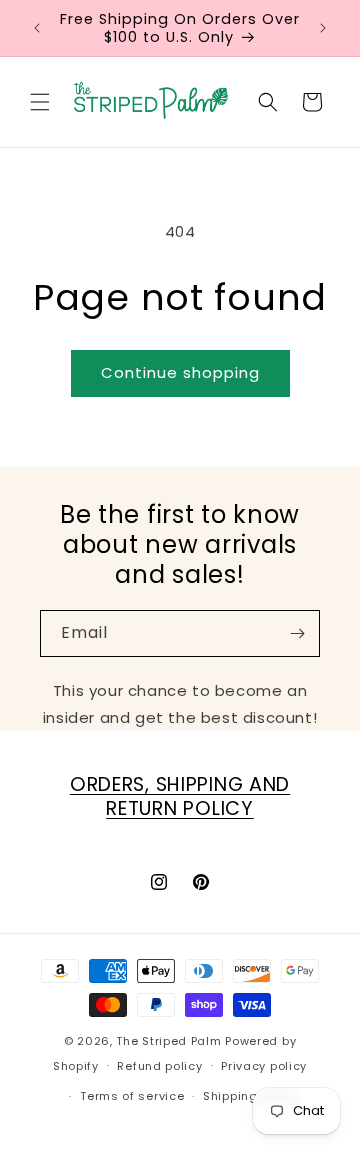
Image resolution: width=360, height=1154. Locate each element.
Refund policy (159, 1066)
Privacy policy (264, 1066)
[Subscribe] (297, 633)
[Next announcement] (323, 28)
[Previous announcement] (37, 28)
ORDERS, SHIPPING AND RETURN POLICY (180, 796)
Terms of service (132, 1096)
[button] (40, 102)
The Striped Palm (168, 1041)
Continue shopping (180, 372)
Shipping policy (251, 1096)
